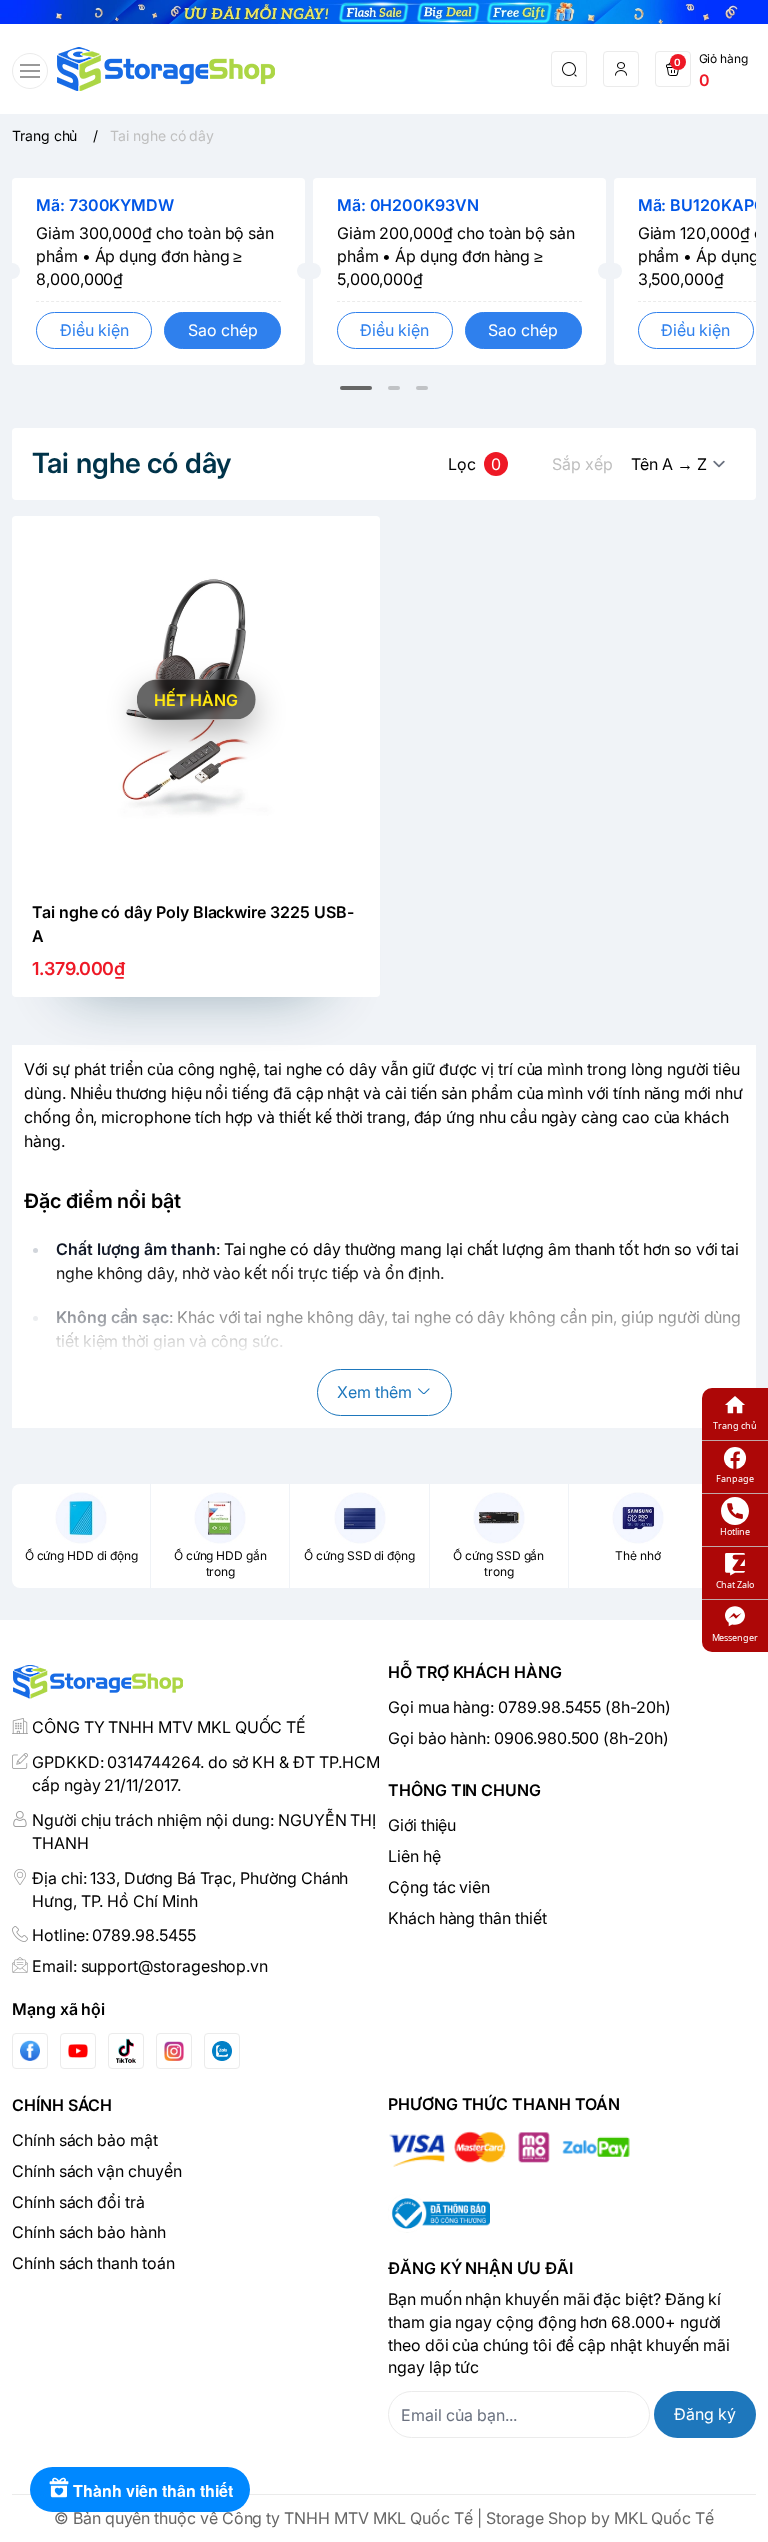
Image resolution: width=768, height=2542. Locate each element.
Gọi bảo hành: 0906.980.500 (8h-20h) (528, 1738)
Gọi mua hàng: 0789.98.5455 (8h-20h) (529, 1707)
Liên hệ (414, 1856)
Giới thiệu (422, 1825)
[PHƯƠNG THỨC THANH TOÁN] (572, 2149)
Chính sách (62, 2105)
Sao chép (223, 330)
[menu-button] (30, 71)
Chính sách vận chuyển (97, 2171)
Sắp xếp (582, 464)
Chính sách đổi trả (78, 2202)
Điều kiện (94, 330)
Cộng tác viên (439, 1887)
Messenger (735, 1637)
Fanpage (735, 1478)
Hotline (735, 1531)
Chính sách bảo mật (85, 2140)
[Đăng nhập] (621, 69)
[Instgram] (174, 2051)
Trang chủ (734, 1425)
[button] (356, 388)
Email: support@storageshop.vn (150, 1966)
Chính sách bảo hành (89, 2232)
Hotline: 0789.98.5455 (114, 1935)
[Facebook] (30, 2050)
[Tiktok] (126, 2050)
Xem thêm (374, 1392)
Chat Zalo (735, 1584)
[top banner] (384, 12)
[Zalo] (222, 2051)
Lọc (474, 464)
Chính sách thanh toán (93, 2263)
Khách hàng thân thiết (467, 1918)
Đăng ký (705, 2414)
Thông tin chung (464, 1790)
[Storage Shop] (166, 69)
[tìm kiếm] (569, 69)
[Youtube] (78, 2051)
